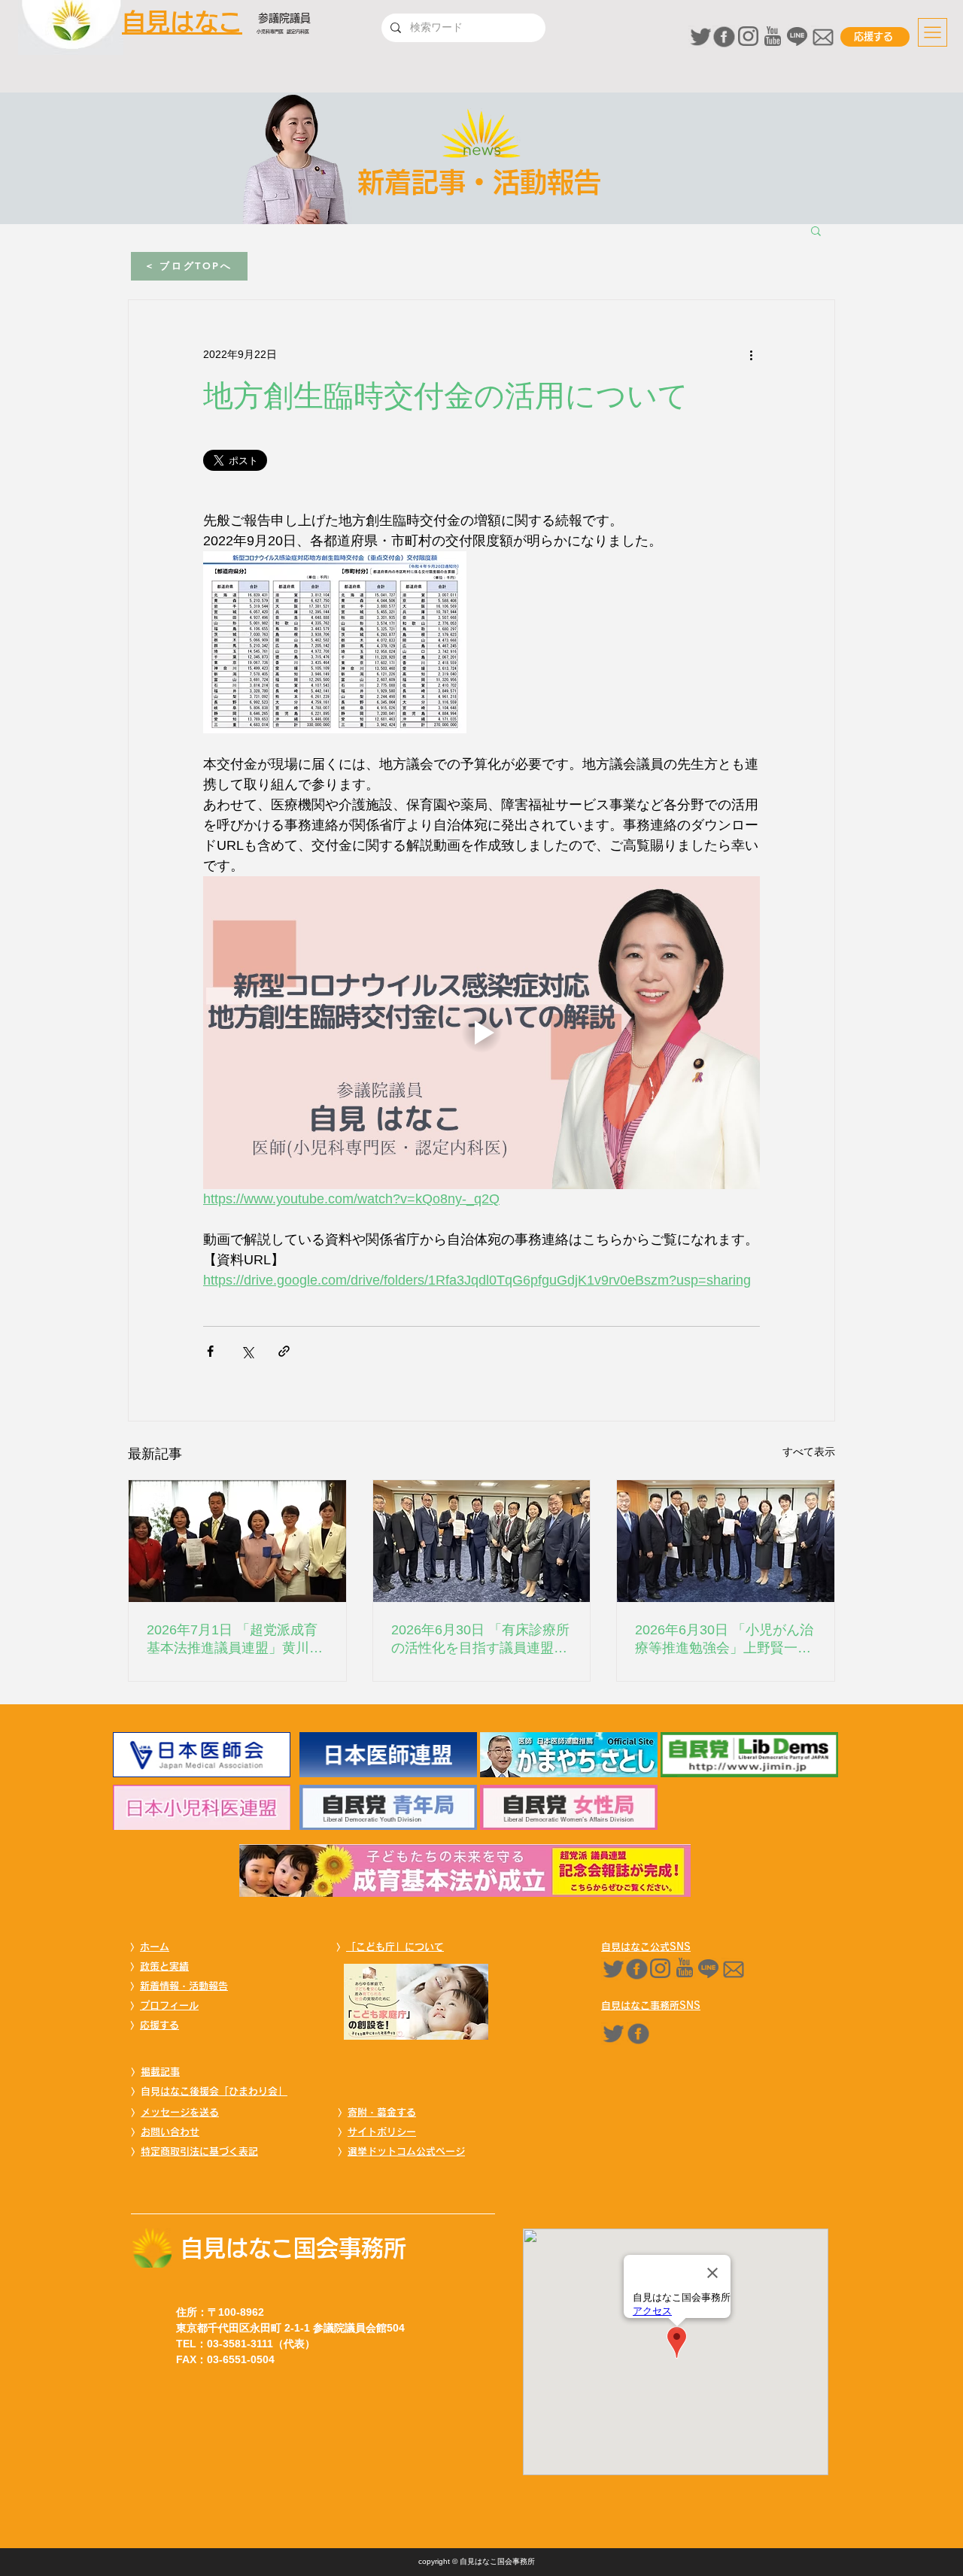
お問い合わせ (170, 2132)
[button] (933, 32)
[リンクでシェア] (284, 1351)
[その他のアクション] (751, 354)
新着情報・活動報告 (184, 1986)
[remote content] (335, 462)
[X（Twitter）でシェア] (247, 1351)
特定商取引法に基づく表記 (199, 2151)
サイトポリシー (382, 2132)
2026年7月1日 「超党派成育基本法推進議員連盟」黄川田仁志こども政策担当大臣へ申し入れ (235, 1640)
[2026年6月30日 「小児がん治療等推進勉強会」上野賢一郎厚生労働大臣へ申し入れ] (726, 1541)
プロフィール (169, 2006)
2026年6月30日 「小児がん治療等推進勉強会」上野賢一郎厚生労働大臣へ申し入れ (724, 1640)
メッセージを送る (180, 2112)
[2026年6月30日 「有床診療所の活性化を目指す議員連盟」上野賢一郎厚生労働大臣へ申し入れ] (482, 1541)
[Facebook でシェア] (210, 1351)
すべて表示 (809, 1452)
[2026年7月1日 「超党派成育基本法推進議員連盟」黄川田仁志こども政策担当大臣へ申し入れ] (237, 1541)
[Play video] (481, 1033)
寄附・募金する (382, 2112)
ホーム (155, 1947)
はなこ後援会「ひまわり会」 (224, 2091)
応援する (159, 2025)
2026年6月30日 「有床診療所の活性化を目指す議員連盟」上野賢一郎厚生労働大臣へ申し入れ (480, 1640)
